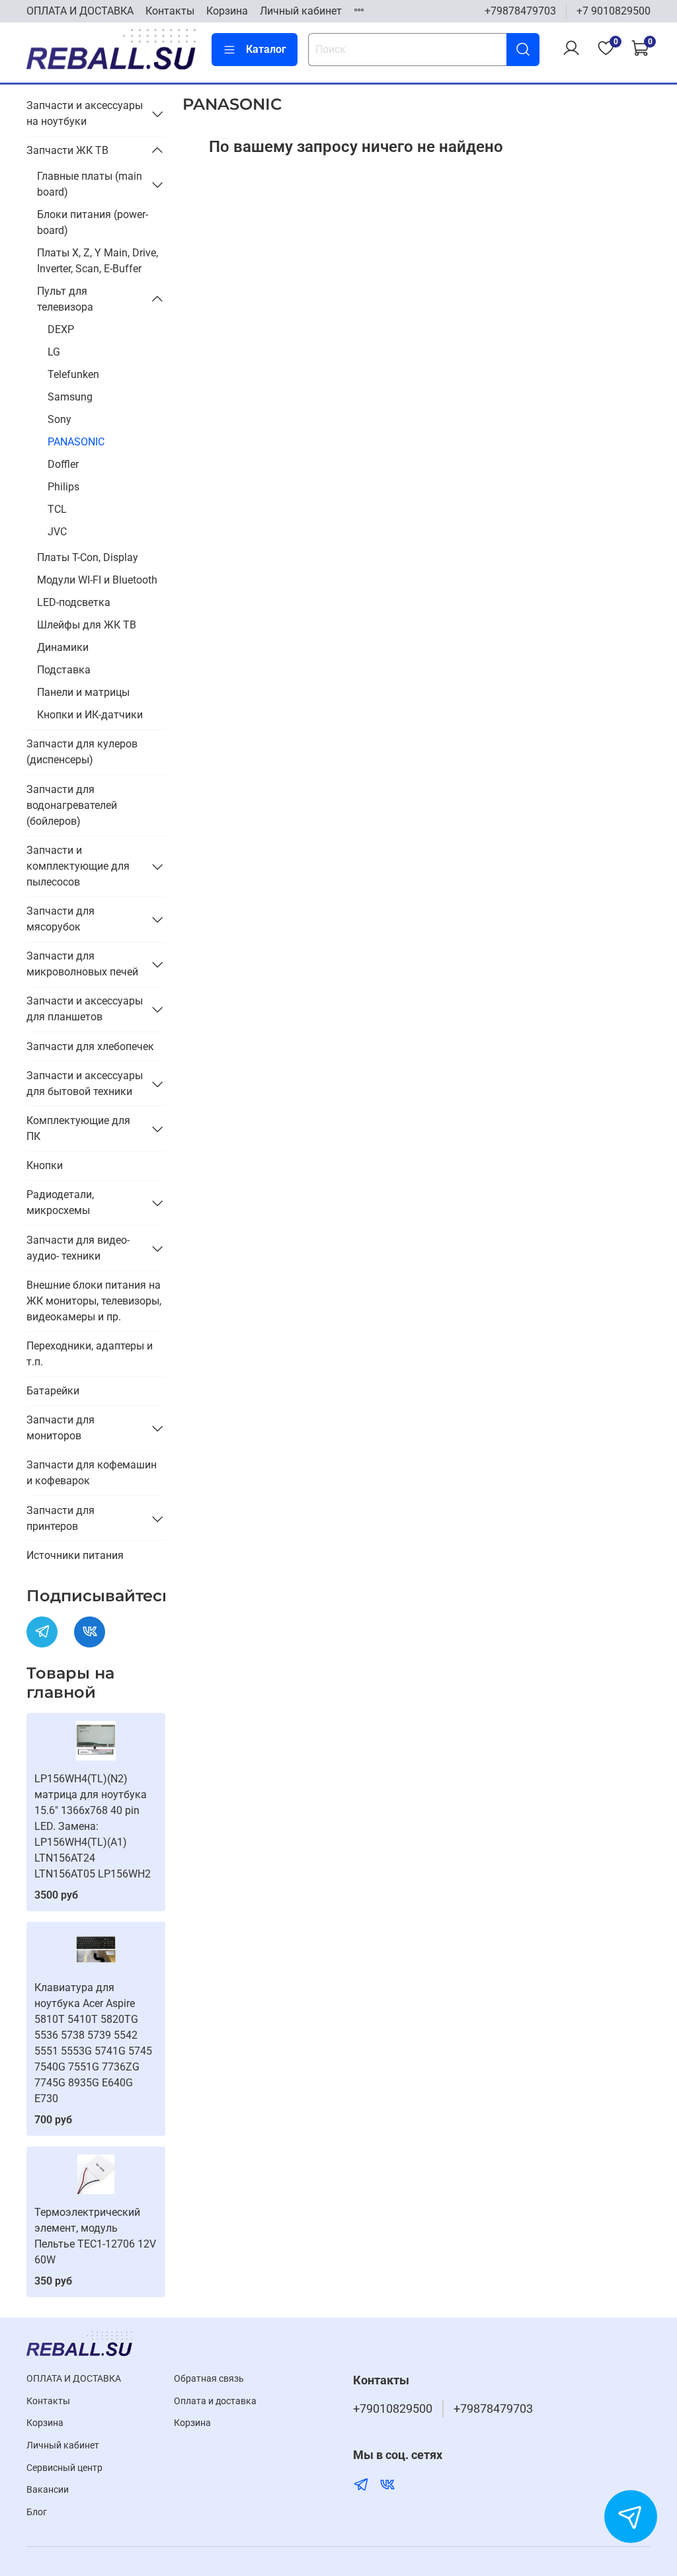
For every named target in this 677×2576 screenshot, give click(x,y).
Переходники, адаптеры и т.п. (90, 1354)
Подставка (64, 670)
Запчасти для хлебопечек (90, 1046)
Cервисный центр (64, 2468)
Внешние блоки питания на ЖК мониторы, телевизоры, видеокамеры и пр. (94, 1301)
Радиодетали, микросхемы (60, 1202)
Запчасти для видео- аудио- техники (78, 1248)
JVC (57, 532)
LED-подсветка (74, 602)
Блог (37, 2512)
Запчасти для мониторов (60, 1428)
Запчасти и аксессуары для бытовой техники (85, 1083)
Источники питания (75, 1555)
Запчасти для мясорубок (60, 919)
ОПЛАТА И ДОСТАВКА (80, 11)
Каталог (266, 49)
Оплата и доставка (215, 2401)
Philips (63, 487)
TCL (57, 509)
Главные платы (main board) (90, 184)
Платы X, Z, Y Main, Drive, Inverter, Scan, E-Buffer (98, 261)
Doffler (63, 464)
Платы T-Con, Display (88, 557)
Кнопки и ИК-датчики (90, 715)
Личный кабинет (301, 11)
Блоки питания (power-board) (93, 222)
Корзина (227, 11)
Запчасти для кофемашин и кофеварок (92, 1473)
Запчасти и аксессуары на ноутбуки (85, 113)
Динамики (63, 647)
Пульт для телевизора (65, 299)
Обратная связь (209, 2379)
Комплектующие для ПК (78, 1128)
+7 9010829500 (614, 11)
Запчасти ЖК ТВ (67, 150)
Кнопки (45, 1165)
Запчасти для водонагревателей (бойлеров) (72, 805)
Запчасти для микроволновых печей (82, 964)
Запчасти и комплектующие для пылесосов (78, 866)
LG (54, 352)
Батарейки (53, 1391)
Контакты (170, 11)
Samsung (70, 397)
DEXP (61, 329)
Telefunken (73, 374)
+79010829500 (393, 2409)
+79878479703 (520, 11)
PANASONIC (76, 442)
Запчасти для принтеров (60, 1518)
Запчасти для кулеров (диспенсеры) (82, 752)
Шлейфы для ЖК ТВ (87, 625)
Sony (60, 419)
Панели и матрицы (83, 692)
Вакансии (48, 2490)
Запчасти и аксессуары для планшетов (85, 1009)
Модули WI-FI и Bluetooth (97, 580)
